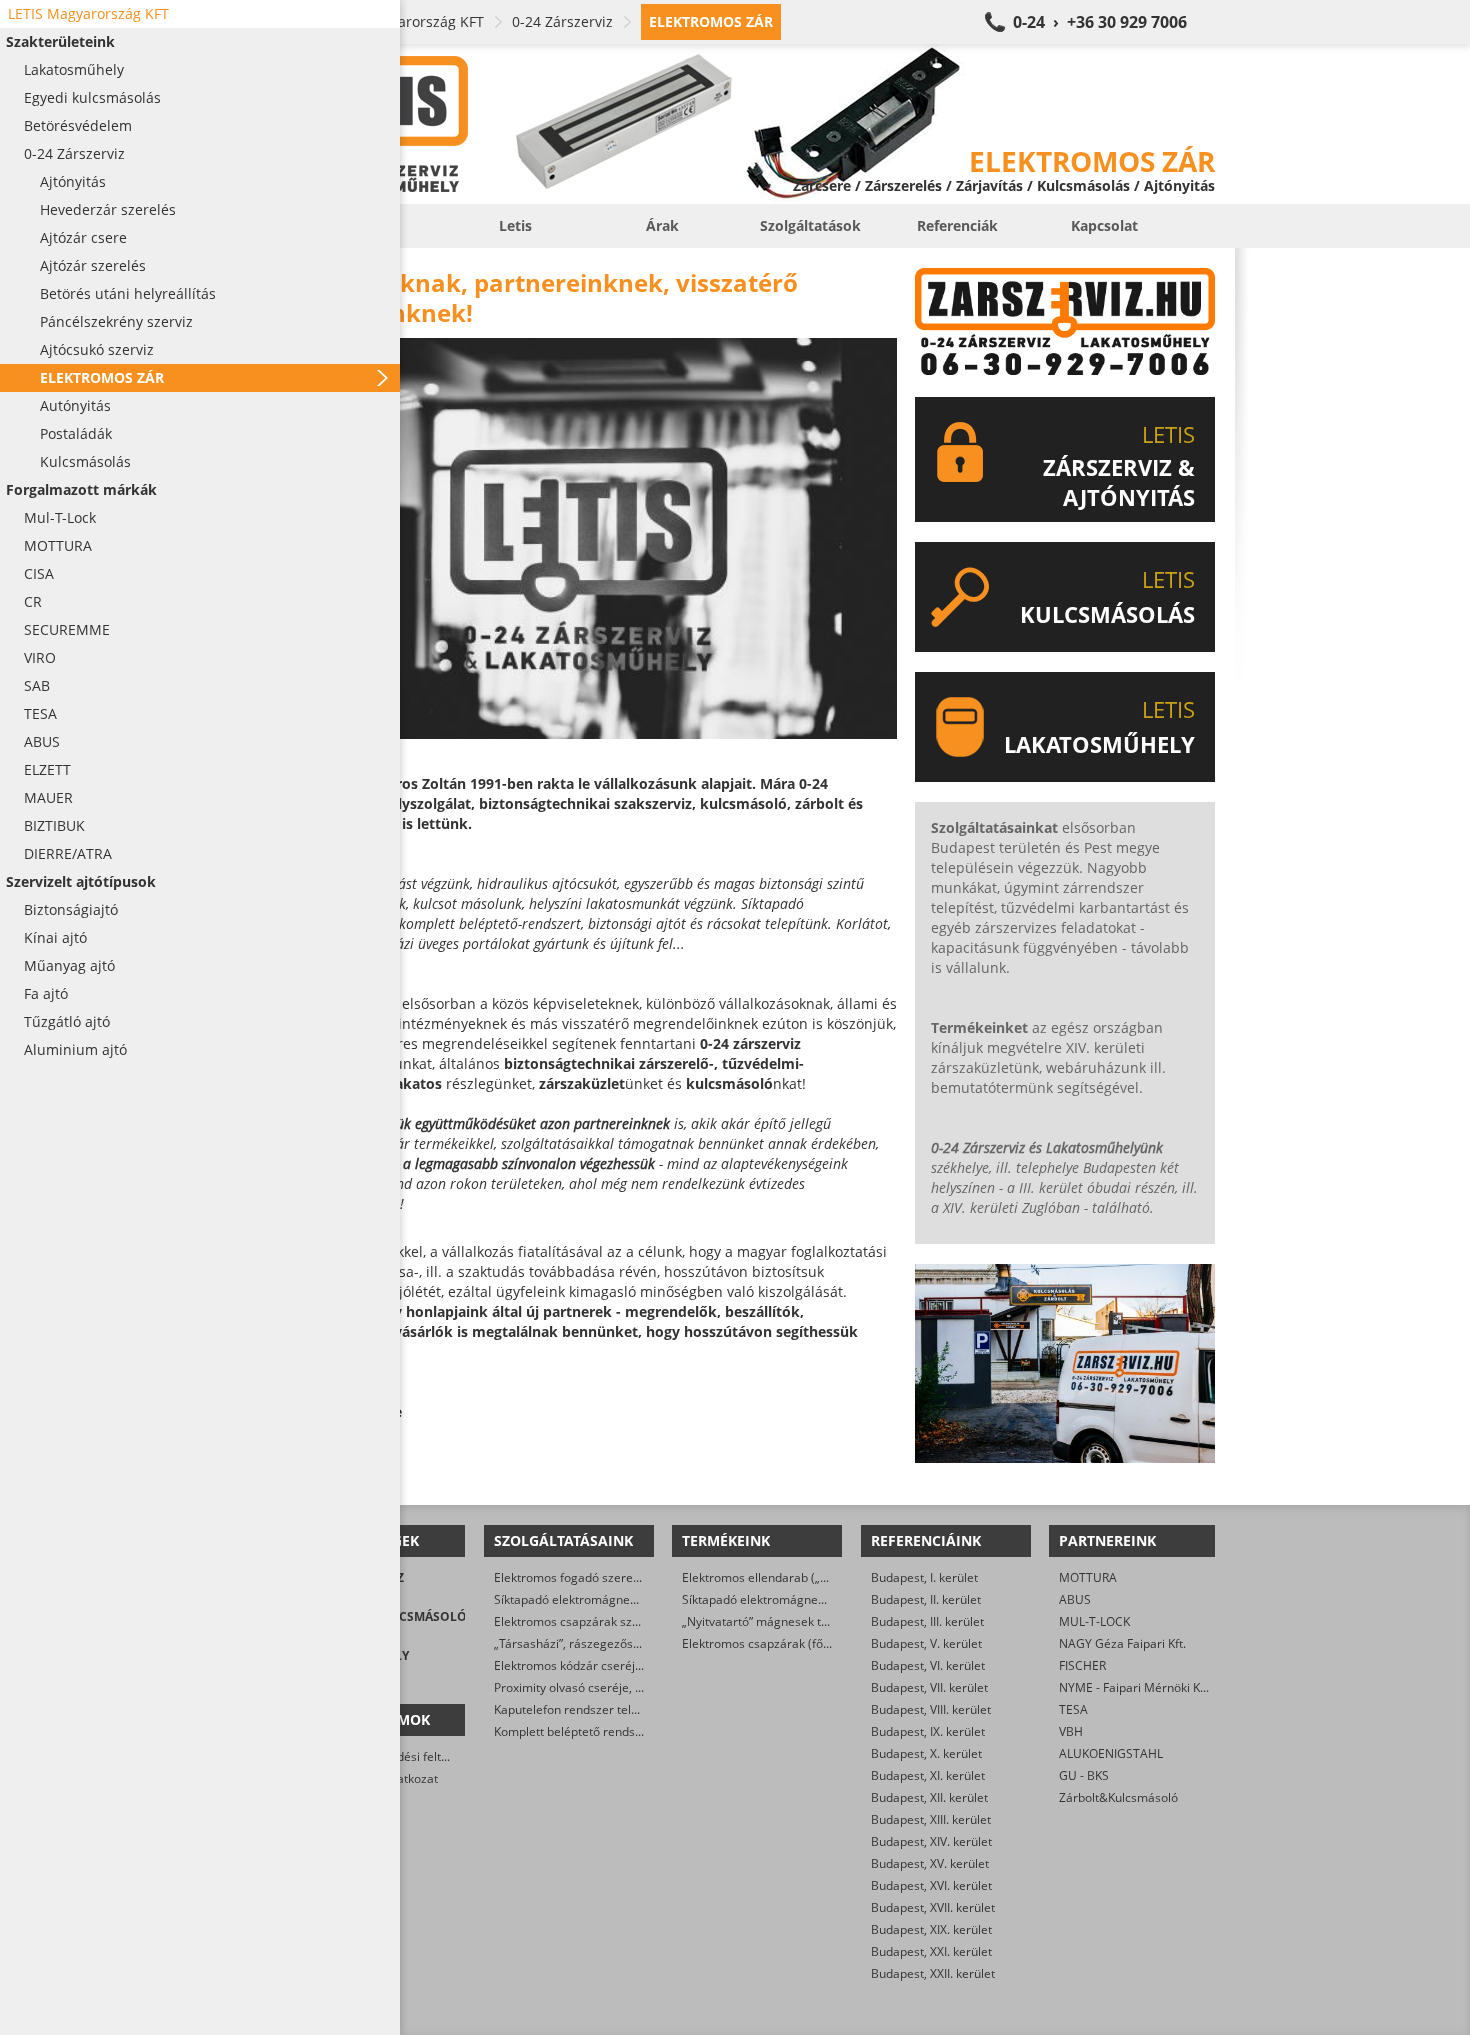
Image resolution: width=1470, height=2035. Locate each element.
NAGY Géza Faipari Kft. (1122, 1643)
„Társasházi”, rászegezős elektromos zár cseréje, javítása (653, 1643)
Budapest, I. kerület (924, 1577)
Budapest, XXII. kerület (933, 1973)
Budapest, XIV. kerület (931, 1841)
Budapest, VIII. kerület (931, 1709)
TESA (1073, 1709)
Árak (662, 225)
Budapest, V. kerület (926, 1643)
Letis (515, 225)
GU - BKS (1084, 1775)
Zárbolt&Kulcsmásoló (1118, 1797)
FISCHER (1082, 1665)
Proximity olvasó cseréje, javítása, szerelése (616, 1687)
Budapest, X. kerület (926, 1753)
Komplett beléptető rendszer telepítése (602, 1731)
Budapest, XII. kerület (929, 1797)
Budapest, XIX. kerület (931, 1929)
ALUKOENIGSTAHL (1111, 1753)
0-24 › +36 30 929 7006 (1100, 22)
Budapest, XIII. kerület (931, 1819)
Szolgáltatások (810, 225)
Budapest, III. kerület (927, 1621)
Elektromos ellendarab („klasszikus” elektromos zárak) (833, 1577)
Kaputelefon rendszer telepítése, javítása (607, 1709)
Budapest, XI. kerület (928, 1775)
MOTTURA (1088, 1577)
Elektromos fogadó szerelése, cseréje (598, 1577)
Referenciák (957, 225)
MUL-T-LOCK (1094, 1621)
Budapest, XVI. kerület (931, 1885)
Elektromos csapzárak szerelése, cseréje (607, 1621)
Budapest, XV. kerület (930, 1863)
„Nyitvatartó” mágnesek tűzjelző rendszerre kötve (820, 1621)
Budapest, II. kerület (926, 1599)
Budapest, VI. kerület (928, 1665)
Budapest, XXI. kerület (931, 1951)
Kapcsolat (1104, 225)
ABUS (1075, 1599)
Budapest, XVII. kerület (933, 1907)
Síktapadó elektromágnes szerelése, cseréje (617, 1599)
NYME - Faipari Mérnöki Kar (1135, 1687)
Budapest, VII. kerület (929, 1687)
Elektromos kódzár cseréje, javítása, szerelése (622, 1665)
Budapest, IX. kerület (928, 1731)
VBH (1071, 1731)
